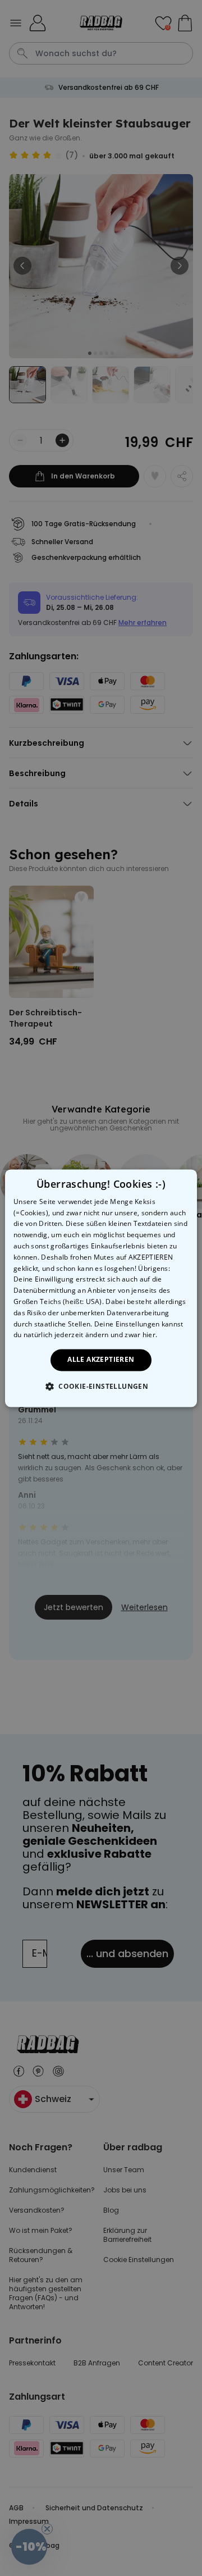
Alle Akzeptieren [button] (101, 1360)
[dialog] (101, 1288)
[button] (101, 1386)
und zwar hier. (134, 1335)
